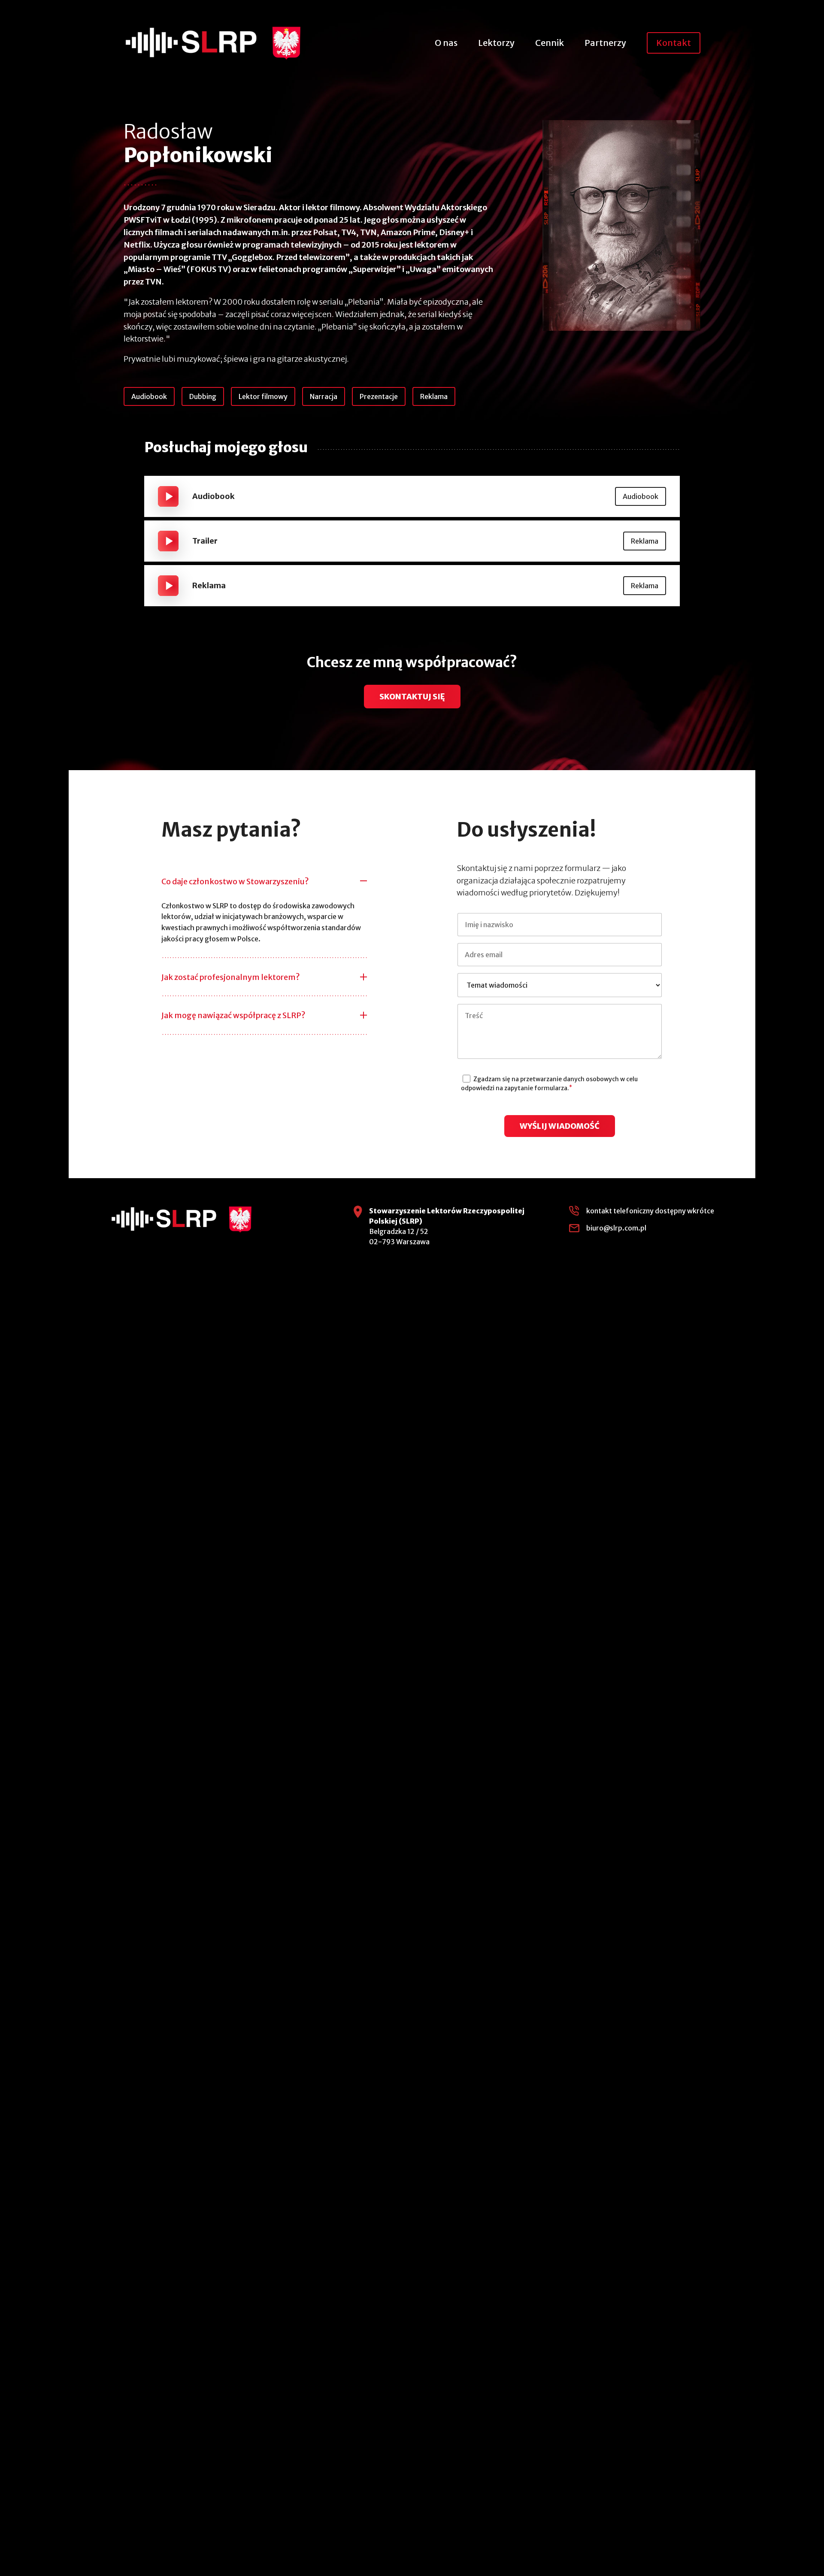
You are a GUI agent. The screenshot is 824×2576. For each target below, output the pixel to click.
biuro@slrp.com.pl (616, 1228)
